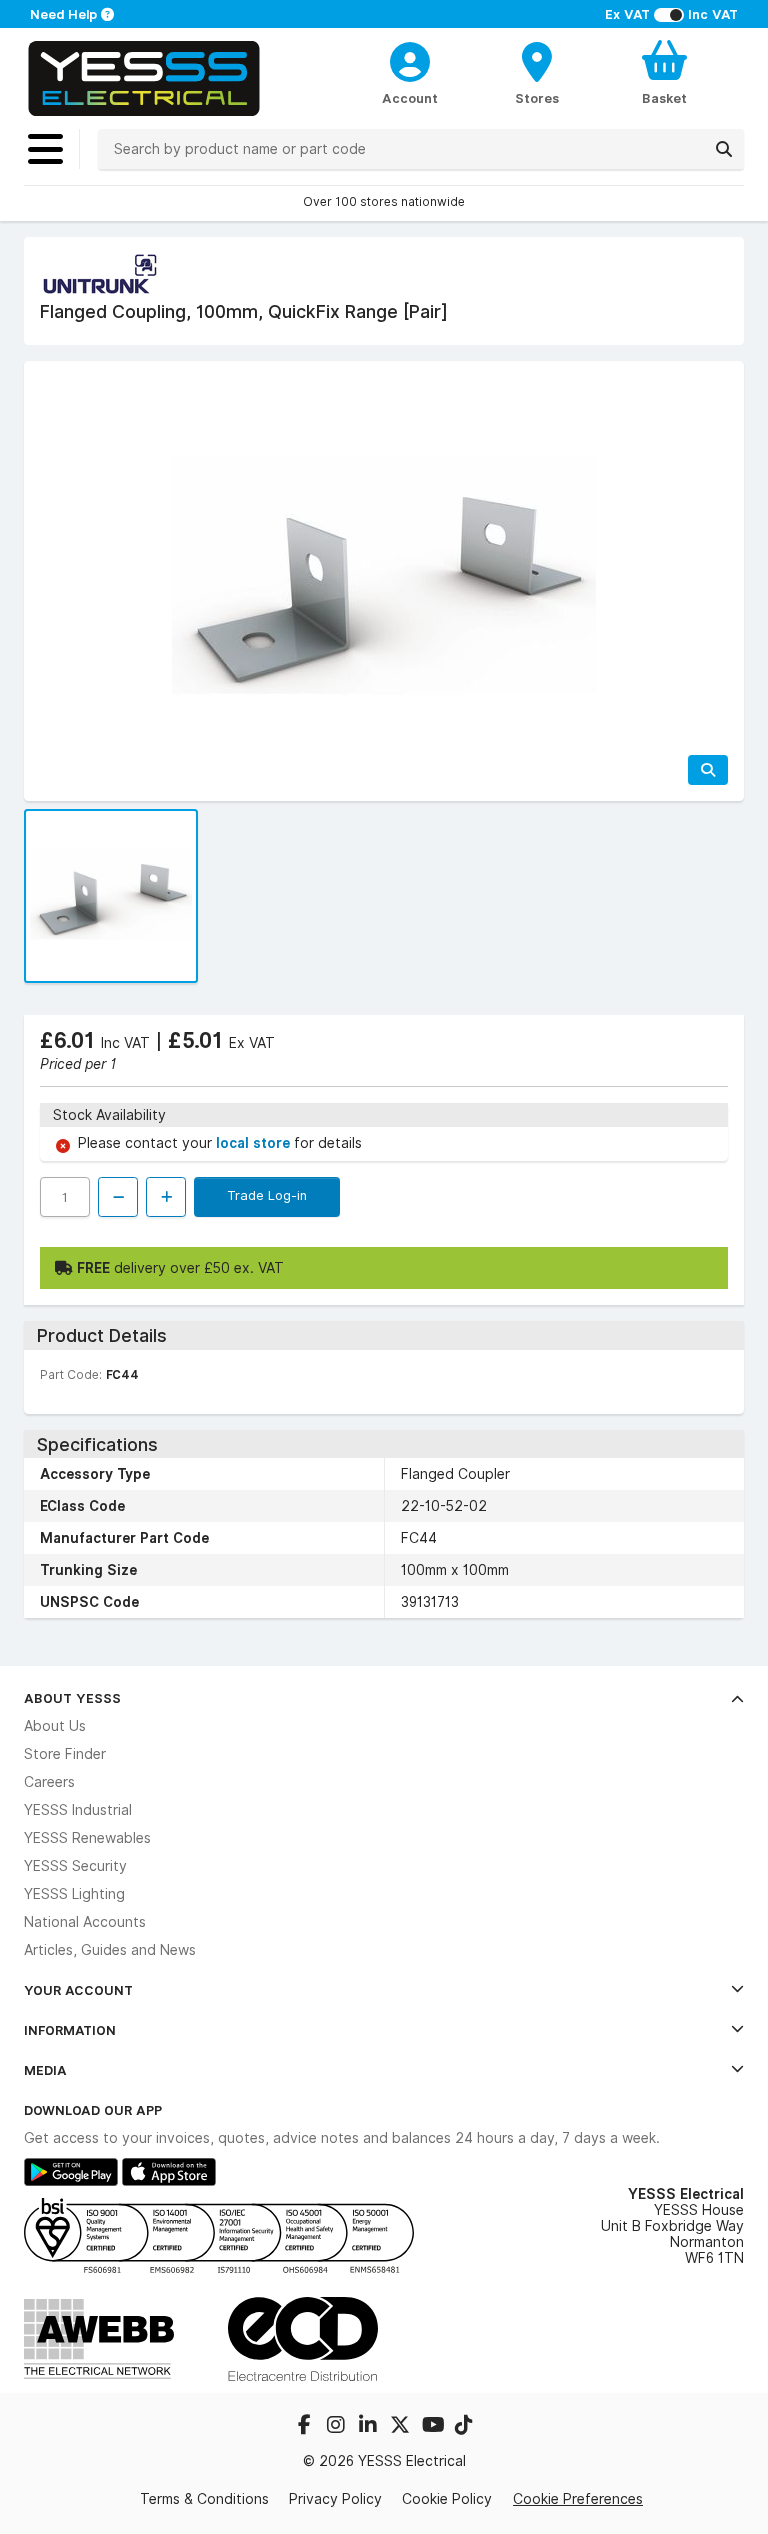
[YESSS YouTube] (434, 2427)
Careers (49, 1782)
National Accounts (85, 1922)
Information (70, 2030)
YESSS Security (75, 1866)
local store (255, 1143)
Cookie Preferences (578, 2499)
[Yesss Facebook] (306, 2427)
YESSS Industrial (78, 1810)
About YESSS (72, 1698)
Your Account (78, 1990)
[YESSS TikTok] (464, 2427)
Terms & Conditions (204, 2499)
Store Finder (65, 1754)
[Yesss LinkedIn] (370, 2427)
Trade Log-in (267, 1195)
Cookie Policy (447, 2499)
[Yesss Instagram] (338, 2427)
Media (45, 2070)
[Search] (724, 149)
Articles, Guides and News (110, 1950)
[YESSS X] (402, 2427)
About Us (55, 1726)
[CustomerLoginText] (410, 59)
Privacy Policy (335, 2499)
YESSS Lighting (74, 1894)
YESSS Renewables (87, 1838)
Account (410, 98)
